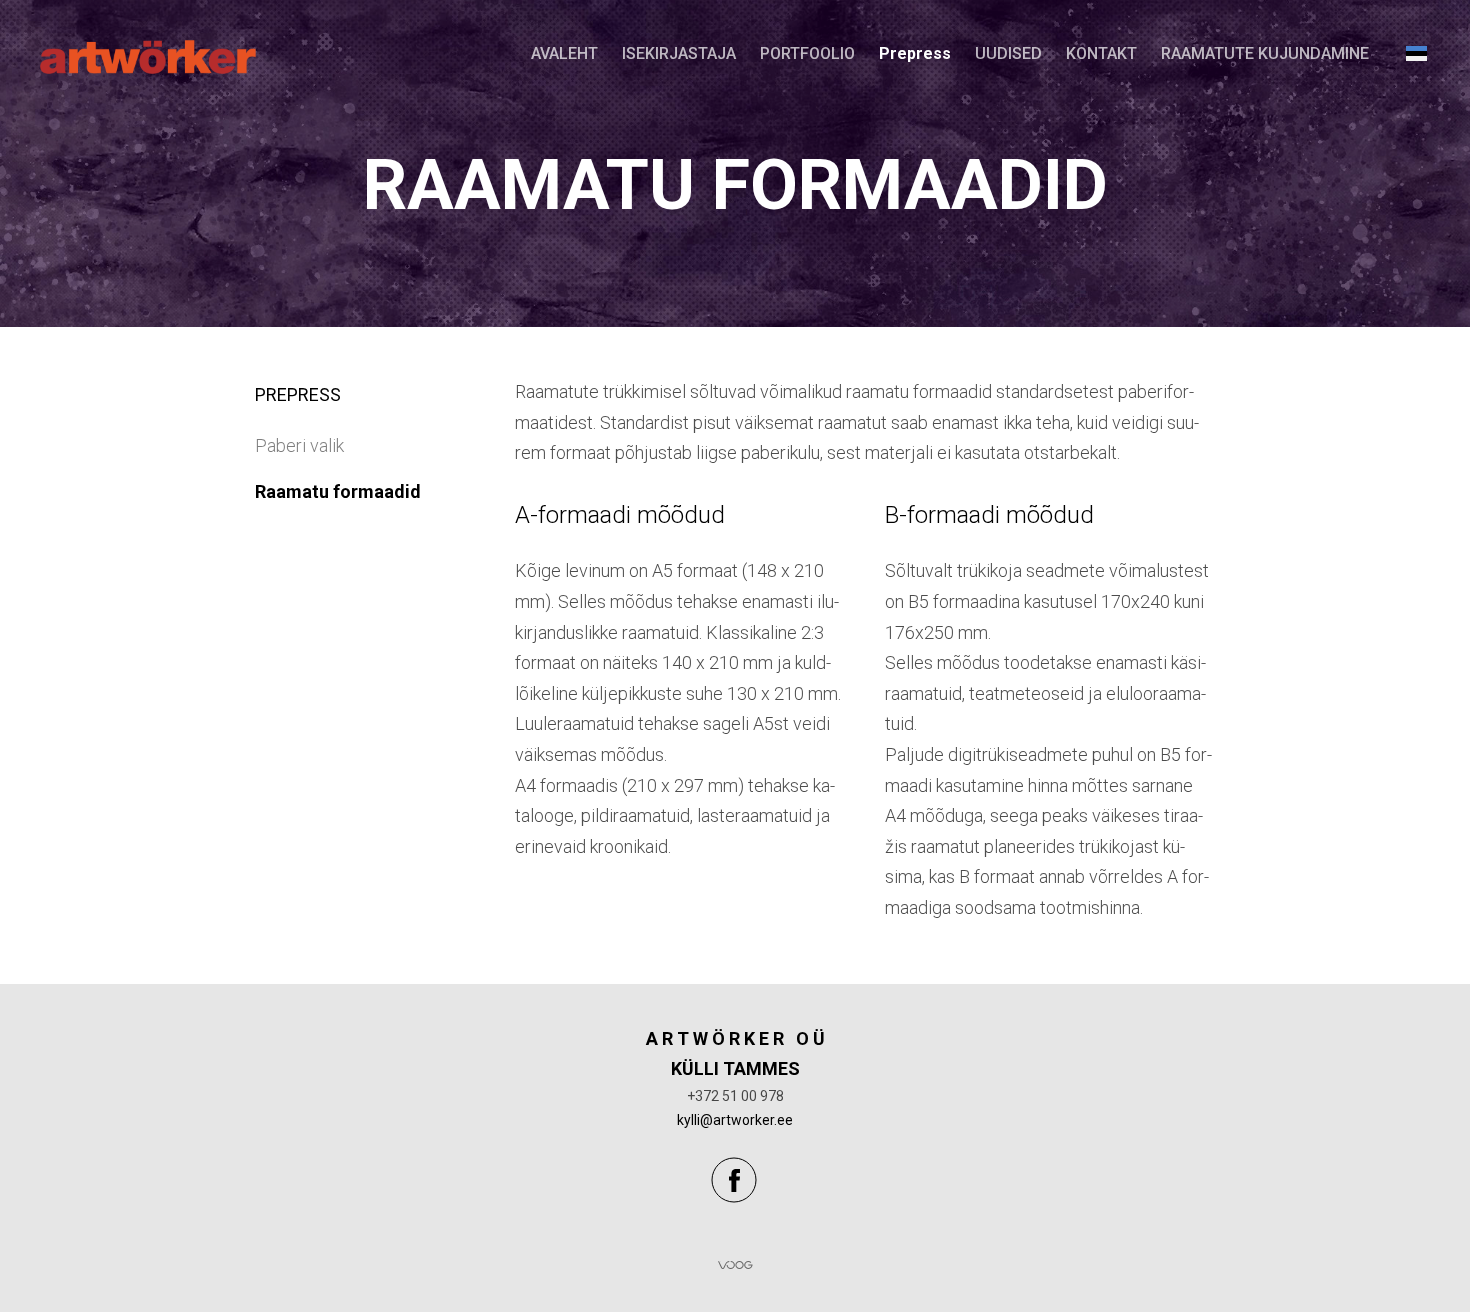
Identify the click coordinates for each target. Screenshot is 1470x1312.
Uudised (1008, 53)
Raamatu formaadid (338, 491)
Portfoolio (807, 53)
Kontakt (1101, 53)
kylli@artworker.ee (735, 1120)
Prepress (915, 53)
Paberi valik (299, 445)
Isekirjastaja (679, 53)
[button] (1416, 53)
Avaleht (564, 53)
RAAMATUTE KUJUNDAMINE (1265, 53)
